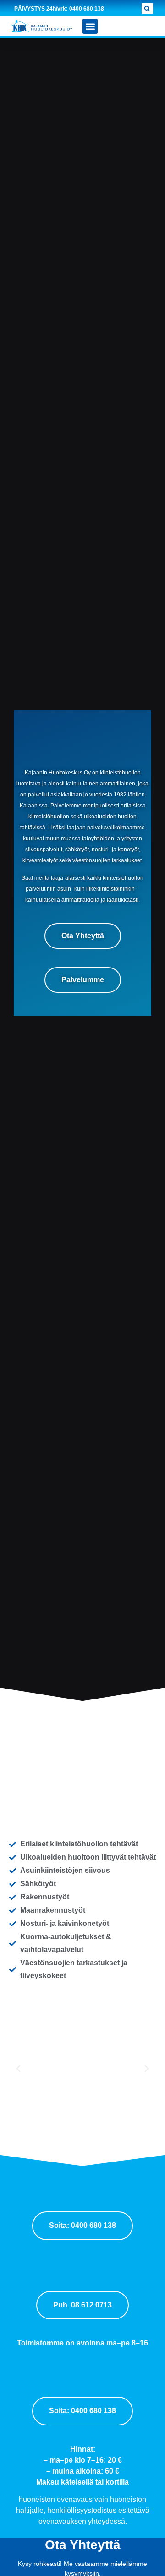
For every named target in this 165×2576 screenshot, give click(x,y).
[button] (147, 8)
